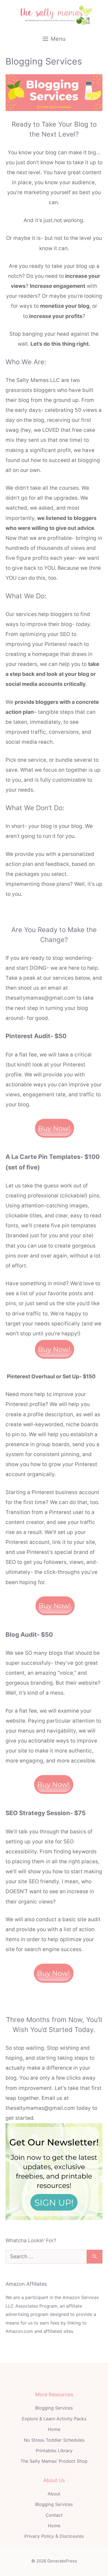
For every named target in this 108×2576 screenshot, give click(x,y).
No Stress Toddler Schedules (54, 2440)
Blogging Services (54, 2408)
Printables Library (54, 2451)
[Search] (95, 2257)
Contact (54, 2515)
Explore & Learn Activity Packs (54, 2419)
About (54, 2494)
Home (54, 2429)
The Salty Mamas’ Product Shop (54, 2461)
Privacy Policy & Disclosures (54, 2536)
